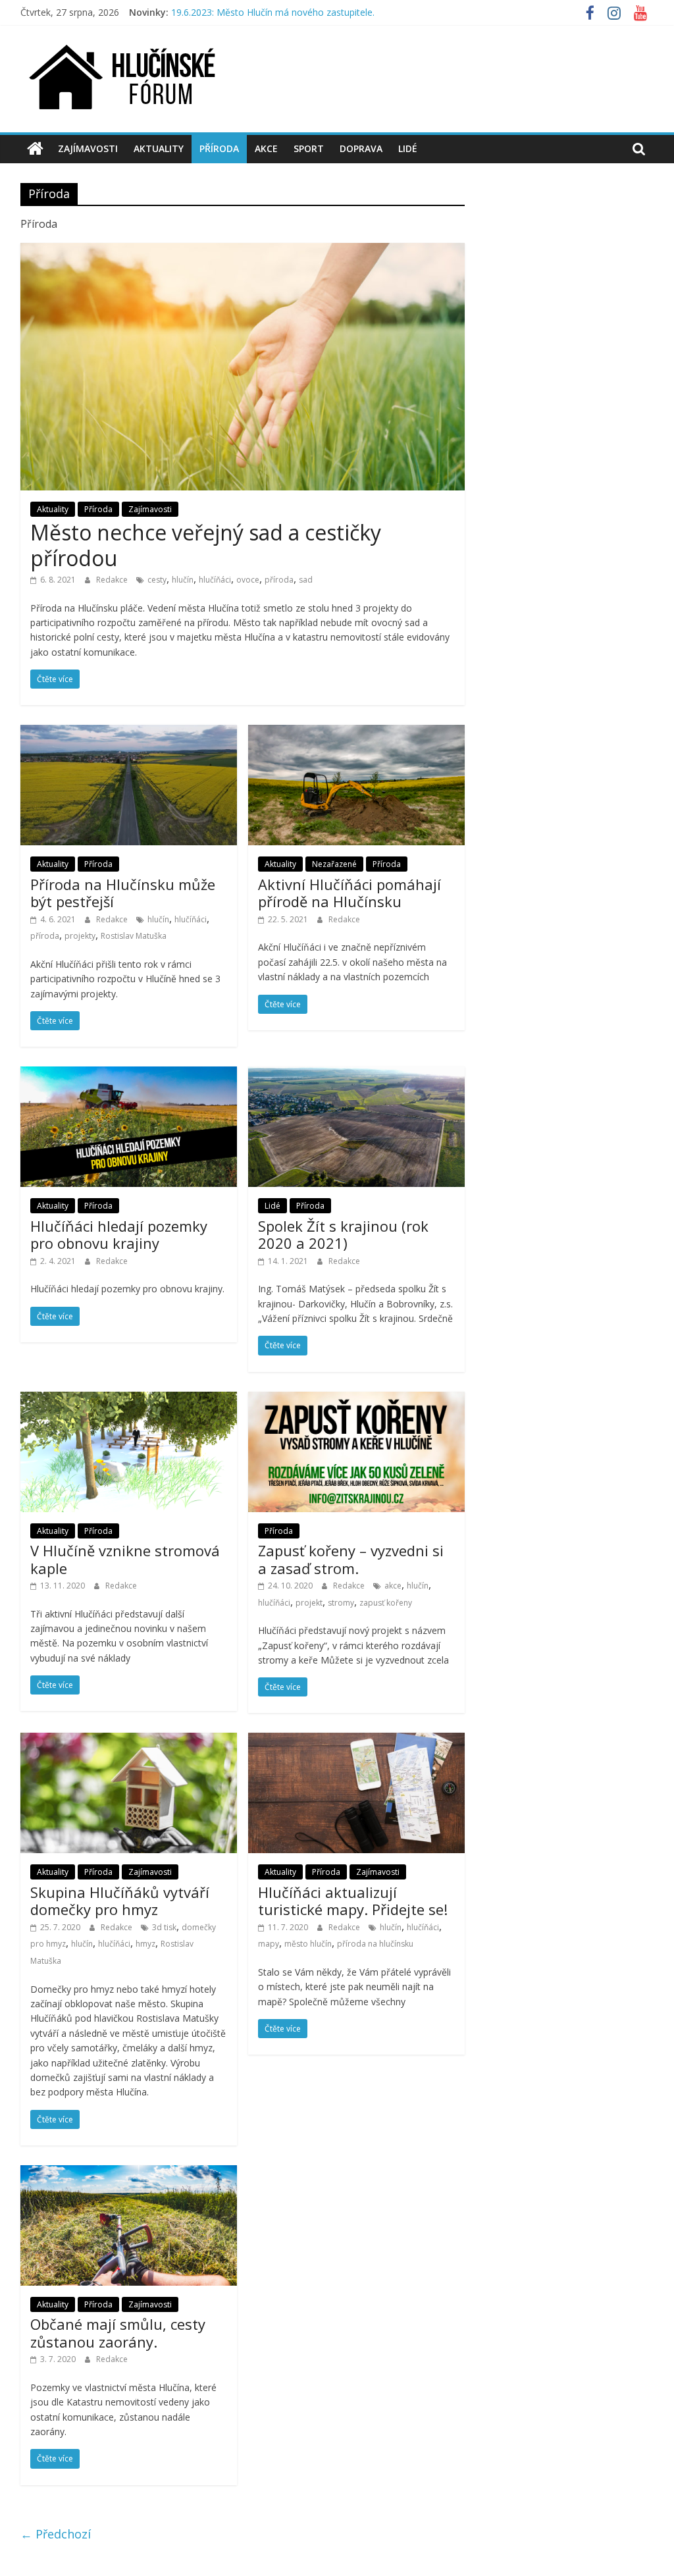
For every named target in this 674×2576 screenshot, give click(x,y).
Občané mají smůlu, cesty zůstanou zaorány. (118, 2332)
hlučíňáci (215, 580)
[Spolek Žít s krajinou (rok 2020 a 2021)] (356, 1074)
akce (393, 1586)
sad (306, 580)
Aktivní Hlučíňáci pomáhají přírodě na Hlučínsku (350, 893)
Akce (266, 148)
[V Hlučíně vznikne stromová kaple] (129, 1400)
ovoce (248, 580)
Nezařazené (334, 864)
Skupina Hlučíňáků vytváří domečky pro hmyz (120, 1901)
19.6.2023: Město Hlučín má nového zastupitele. (273, 12)
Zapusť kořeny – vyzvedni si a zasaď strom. (351, 1559)
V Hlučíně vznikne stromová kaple (125, 1559)
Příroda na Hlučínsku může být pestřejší (123, 893)
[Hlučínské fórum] (35, 149)
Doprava (361, 148)
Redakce (113, 580)
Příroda (219, 148)
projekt (309, 1603)
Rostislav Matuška (134, 936)
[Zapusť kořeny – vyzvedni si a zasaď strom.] (356, 1400)
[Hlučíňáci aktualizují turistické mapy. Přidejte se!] (356, 1741)
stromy (341, 1603)
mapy (269, 1944)
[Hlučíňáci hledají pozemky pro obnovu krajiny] (129, 1074)
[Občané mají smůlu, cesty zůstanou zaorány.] (129, 2173)
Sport (309, 148)
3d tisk (164, 1927)
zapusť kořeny (386, 1603)
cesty (157, 580)
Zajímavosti (88, 148)
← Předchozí (56, 2534)
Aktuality (159, 148)
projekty (80, 936)
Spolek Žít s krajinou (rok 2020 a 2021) (343, 1234)
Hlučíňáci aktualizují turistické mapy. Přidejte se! (353, 1901)
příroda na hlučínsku (375, 1944)
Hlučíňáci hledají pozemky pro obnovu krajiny (119, 1234)
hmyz (145, 1944)
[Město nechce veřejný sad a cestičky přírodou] (243, 251)
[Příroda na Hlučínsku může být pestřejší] (129, 733)
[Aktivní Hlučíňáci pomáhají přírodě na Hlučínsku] (356, 733)
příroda (279, 580)
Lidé (408, 148)
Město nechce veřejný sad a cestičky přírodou (206, 545)
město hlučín (308, 1944)
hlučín (183, 580)
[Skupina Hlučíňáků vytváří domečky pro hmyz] (129, 1741)
